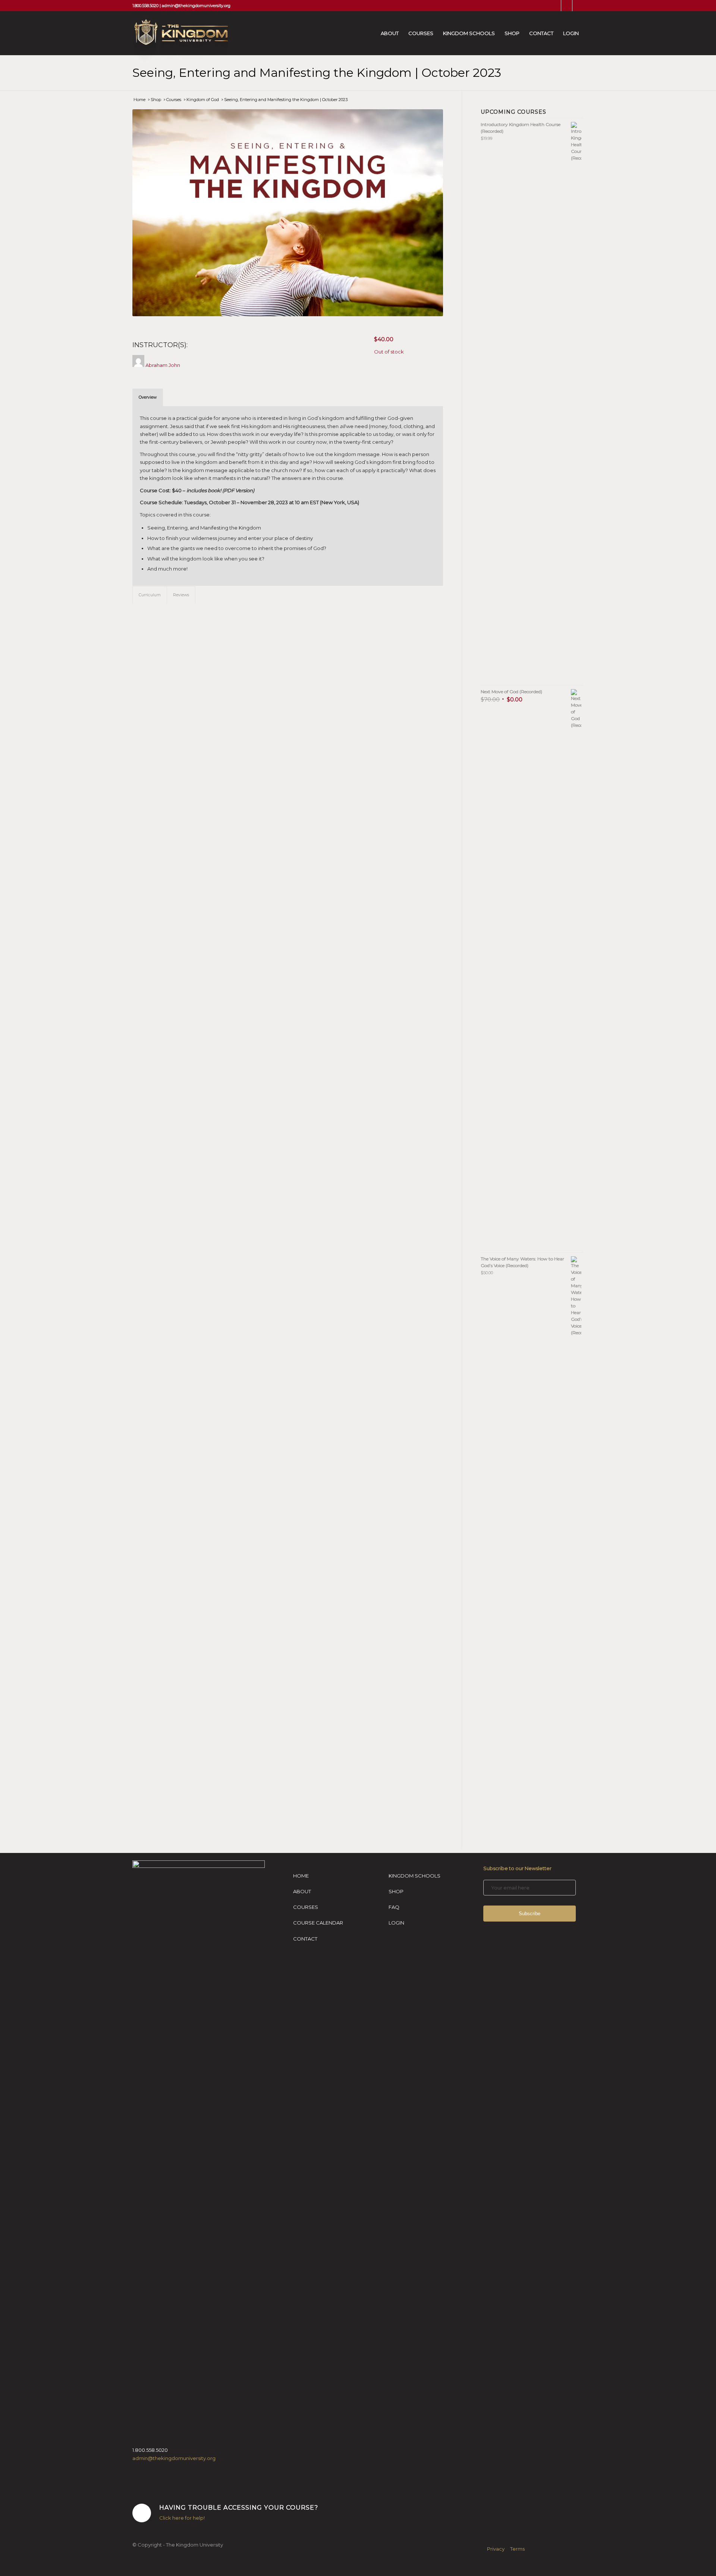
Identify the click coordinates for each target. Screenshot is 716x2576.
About (302, 1891)
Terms (517, 2549)
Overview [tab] (148, 397)
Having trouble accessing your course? (239, 2507)
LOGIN (396, 1923)
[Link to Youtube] (578, 6)
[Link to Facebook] (555, 6)
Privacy (496, 2549)
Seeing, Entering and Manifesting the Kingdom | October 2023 (317, 73)
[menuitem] (390, 33)
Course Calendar (318, 1923)
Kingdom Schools (414, 1876)
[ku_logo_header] (180, 41)
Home (301, 1876)
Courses (306, 1907)
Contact (305, 1939)
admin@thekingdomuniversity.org (196, 6)
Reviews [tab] (181, 595)
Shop (396, 1891)
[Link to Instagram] (567, 6)
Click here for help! (182, 2518)
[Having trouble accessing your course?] (142, 2513)
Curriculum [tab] (150, 595)
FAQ (394, 1907)
